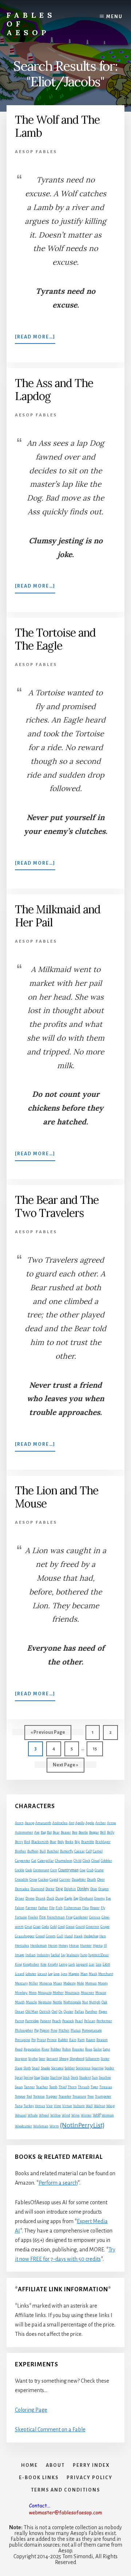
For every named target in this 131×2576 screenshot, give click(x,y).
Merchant (106, 1974)
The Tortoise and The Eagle (55, 639)
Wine (76, 2115)
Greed (40, 1936)
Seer (42, 2059)
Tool (29, 2096)
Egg (76, 1898)
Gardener (81, 1917)
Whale (33, 2115)
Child (78, 1861)
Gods (45, 1927)
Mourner (88, 1993)
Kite (43, 1964)
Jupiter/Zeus (99, 1955)
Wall (89, 2106)
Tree (91, 2096)
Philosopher (24, 2030)
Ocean (20, 2012)
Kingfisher (31, 1964)
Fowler (33, 1917)
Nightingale (72, 2002)
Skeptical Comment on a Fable (50, 2429)
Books (69, 1842)
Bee (75, 1832)
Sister (105, 2059)
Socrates (57, 2068)
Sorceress (83, 2068)
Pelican (90, 2021)
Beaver (66, 1832)
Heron (53, 1946)
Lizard (20, 1974)
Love (57, 1974)
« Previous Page (48, 1735)
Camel (98, 1851)
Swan (19, 2087)
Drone (30, 1898)
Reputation (32, 2049)
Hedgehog (91, 1936)
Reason (102, 2040)
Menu (114, 17)
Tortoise (39, 2096)
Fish (59, 1908)
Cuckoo (43, 1880)
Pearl (79, 2021)
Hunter (86, 1946)
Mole (80, 1983)
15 (98, 1748)
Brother (21, 1851)
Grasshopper (25, 1936)
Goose (70, 1927)
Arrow (112, 1823)
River (45, 2049)
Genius (95, 1917)
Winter (86, 2115)
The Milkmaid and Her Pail (58, 916)
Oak (104, 2002)
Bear (56, 1832)
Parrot (19, 2021)
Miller (33, 1983)
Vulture (79, 2106)
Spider (110, 2068)
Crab (90, 1870)
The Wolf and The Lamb (57, 126)
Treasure (79, 2096)
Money (103, 1983)
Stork (75, 2078)
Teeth (53, 2087)
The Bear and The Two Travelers (57, 1206)
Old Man (32, 2012)
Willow (55, 2115)
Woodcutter (23, 2126)
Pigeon (45, 2030)
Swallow (105, 2078)
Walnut (100, 2106)
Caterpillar (46, 1861)
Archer (101, 1823)
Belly (111, 1832)
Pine (54, 2030)
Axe (37, 1832)
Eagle (68, 1898)
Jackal (55, 1955)
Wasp (110, 2106)
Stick (66, 2078)
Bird (27, 1842)
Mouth (20, 2002)
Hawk (78, 1936)
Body (61, 1842)
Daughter (79, 1880)
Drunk (41, 1898)
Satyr (107, 2049)
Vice (49, 2106)
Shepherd (77, 2059)
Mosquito (45, 1993)
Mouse (101, 1993)
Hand (69, 1936)
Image (20, 1955)
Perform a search (58, 2183)
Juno (84, 1955)
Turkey (29, 2106)
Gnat (28, 1927)
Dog (59, 1889)
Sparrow (98, 2068)
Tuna (19, 2106)
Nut (85, 2002)
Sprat (19, 2078)
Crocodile (22, 1880)
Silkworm (93, 2059)
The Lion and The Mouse (57, 1497)
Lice (99, 1964)
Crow (33, 1879)
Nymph (95, 2002)
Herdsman (39, 1946)
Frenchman (56, 1917)
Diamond (37, 1889)
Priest (41, 2040)
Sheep (64, 2059)
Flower (95, 1908)
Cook (29, 1870)
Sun (95, 2078)
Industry (43, 1955)
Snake (45, 2068)
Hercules (22, 1946)
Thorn (72, 2087)
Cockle (20, 1870)
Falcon (20, 1908)
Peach (57, 2021)
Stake (45, 2078)
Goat (37, 1927)
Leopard (82, 1964)
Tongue (20, 2096)
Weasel (21, 2115)
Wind (66, 2115)
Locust (42, 1974)
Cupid (54, 1880)
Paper (103, 2012)
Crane (99, 1870)
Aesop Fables (36, 152)
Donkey (83, 1889)
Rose (89, 2049)
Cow (83, 1870)
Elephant (86, 1898)
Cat (34, 1861)
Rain (73, 2040)
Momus (91, 1983)
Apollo (80, 1823)
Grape (105, 1927)
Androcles (60, 1823)
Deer (101, 1880)
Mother (58, 1993)
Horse (74, 1945)
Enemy (100, 1898)
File (52, 1908)
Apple (90, 1823)
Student (85, 2078)
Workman (41, 2126)
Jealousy (73, 1955)
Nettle (57, 2002)
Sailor (98, 2049)
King (18, 1964)
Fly (103, 1908)
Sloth (27, 2068)
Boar (53, 1842)
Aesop (29, 1823)
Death (92, 1880)
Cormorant (41, 1870)
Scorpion (21, 2059)
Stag (37, 2078)
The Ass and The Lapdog (54, 390)
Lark (72, 1964)
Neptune (45, 2002)
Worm (54, 2126)
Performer (104, 2021)
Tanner (29, 2087)
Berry (19, 1842)
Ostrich (45, 2012)
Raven (91, 2040)
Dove (94, 1889)
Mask (93, 1974)
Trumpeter (103, 2096)
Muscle (31, 2002)
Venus (40, 2106)
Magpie (74, 1974)
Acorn (19, 1823)
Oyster (69, 2012)
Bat (49, 1832)
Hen (103, 1936)
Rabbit (63, 2040)
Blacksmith (40, 1842)
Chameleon (64, 1861)
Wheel (44, 2115)
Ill (105, 1946)
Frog (69, 1917)
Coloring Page (31, 2410)
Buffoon (33, 1851)
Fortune (21, 1917)
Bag (43, 1832)
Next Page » (65, 1767)
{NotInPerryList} (82, 2125)
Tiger (94, 2087)
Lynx (64, 1974)
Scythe (33, 2059)
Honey (63, 1946)
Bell (103, 1832)
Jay (63, 1955)
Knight (53, 1964)
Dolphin (70, 1889)
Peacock (68, 2021)
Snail (36, 2068)
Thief (63, 2087)
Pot (33, 2040)
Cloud (96, 1861)
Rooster (78, 2049)
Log (50, 1974)
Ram (81, 2040)
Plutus (76, 2030)
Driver (20, 1898)
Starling (56, 2078)
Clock (86, 1861)
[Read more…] (35, 339)
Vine (57, 2106)
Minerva (46, 1983)
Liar (92, 1964)
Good (61, 1927)
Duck (50, 1898)
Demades (22, 1889)
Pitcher (64, 2030)
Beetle (83, 1832)
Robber (56, 2049)
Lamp (63, 1964)
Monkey (21, 1993)
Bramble (88, 1842)
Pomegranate (92, 2030)
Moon (33, 1993)
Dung (59, 1898)
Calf (89, 1851)
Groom (51, 1936)
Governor (93, 1927)
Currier (65, 1880)
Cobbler (106, 1861)
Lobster (31, 1974)
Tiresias (106, 2087)
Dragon (104, 1889)
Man (84, 1974)
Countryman (68, 1870)
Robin (67, 2049)
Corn (54, 1870)
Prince (52, 2040)
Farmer (31, 1908)
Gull (60, 1936)
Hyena (98, 1946)
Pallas (79, 2012)
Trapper (52, 2096)
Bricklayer (103, 1842)
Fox (43, 1917)
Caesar (80, 1851)
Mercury (21, 1983)
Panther (91, 2012)
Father (43, 1908)
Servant (52, 2059)
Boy (77, 1842)
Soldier (70, 2068)
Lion (106, 1964)
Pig (36, 2030)
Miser (58, 1983)
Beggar (94, 1832)
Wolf (97, 2115)
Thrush (84, 2087)
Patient (45, 2021)
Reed (19, 2049)
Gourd (80, 1927)
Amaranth (43, 1823)
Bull (43, 1851)
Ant (72, 1823)
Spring (28, 2078)
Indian (31, 1955)
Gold (53, 1927)
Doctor (50, 1889)
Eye (108, 1898)
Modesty (70, 1983)
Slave (19, 2068)
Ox (61, 2012)
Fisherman (72, 1908)
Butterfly (67, 1851)
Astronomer (24, 1832)
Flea (86, 1908)
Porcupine (23, 2040)
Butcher (53, 1851)
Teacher (42, 2087)
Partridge (32, 2021)
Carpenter (23, 1861)
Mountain (72, 1993)
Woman (108, 2115)
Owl (55, 2012)
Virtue (67, 2106)
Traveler (65, 2096)
